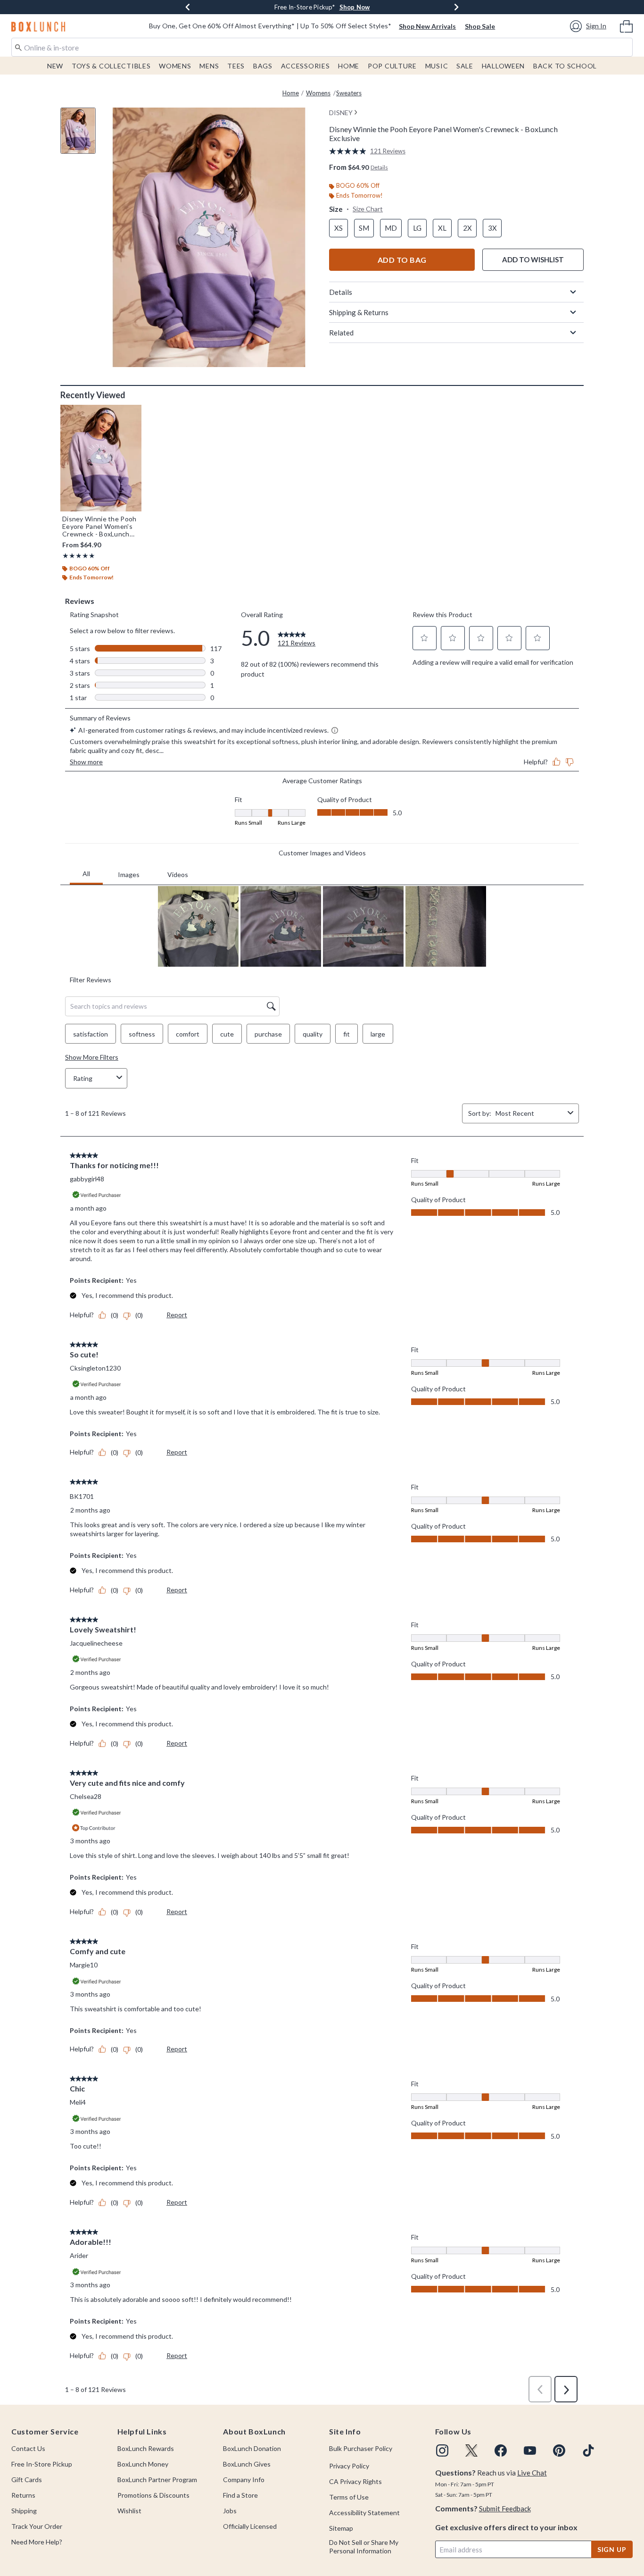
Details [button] (379, 167)
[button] (590, 26)
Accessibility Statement (364, 2513)
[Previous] (188, 7)
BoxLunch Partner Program (157, 2480)
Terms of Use (349, 2497)
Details (341, 292)
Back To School (565, 66)
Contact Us (28, 2448)
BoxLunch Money (143, 2464)
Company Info (244, 2480)
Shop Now (366, 7)
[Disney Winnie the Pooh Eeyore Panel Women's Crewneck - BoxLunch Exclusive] (101, 458)
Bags (263, 66)
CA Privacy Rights (355, 2481)
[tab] (82, 136)
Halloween (503, 66)
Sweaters (349, 93)
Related (341, 333)
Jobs (230, 2511)
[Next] (456, 7)
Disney (341, 113)
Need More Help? (37, 2542)
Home (349, 66)
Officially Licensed (250, 2526)
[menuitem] (626, 25)
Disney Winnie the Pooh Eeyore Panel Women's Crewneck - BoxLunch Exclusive (99, 527)
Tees (236, 66)
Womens (175, 66)
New (55, 66)
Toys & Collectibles (111, 66)
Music (437, 66)
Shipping (24, 2511)
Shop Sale (480, 26)
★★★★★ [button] (78, 556)
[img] (442, 2451)
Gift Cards (27, 2480)
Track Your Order (37, 2526)
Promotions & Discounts (153, 2495)
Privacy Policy (349, 2466)
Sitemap (341, 2528)
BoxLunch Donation (252, 2448)
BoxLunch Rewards (146, 2448)
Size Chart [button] (368, 209)
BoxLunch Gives (247, 2464)
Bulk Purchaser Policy (361, 2448)
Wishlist (129, 2511)
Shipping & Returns (359, 312)
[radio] (339, 228)
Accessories (305, 66)
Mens (209, 66)
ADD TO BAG (402, 260)
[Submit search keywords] (18, 47)
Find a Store (240, 2495)
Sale (465, 66)
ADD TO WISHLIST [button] (533, 259)
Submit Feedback (505, 2509)
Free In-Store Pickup (42, 2464)
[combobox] (322, 47)
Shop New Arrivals (427, 26)
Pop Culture (392, 66)
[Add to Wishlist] (132, 414)
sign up (612, 2549)
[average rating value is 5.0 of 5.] (350, 151)
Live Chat (532, 2473)
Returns (23, 2495)
